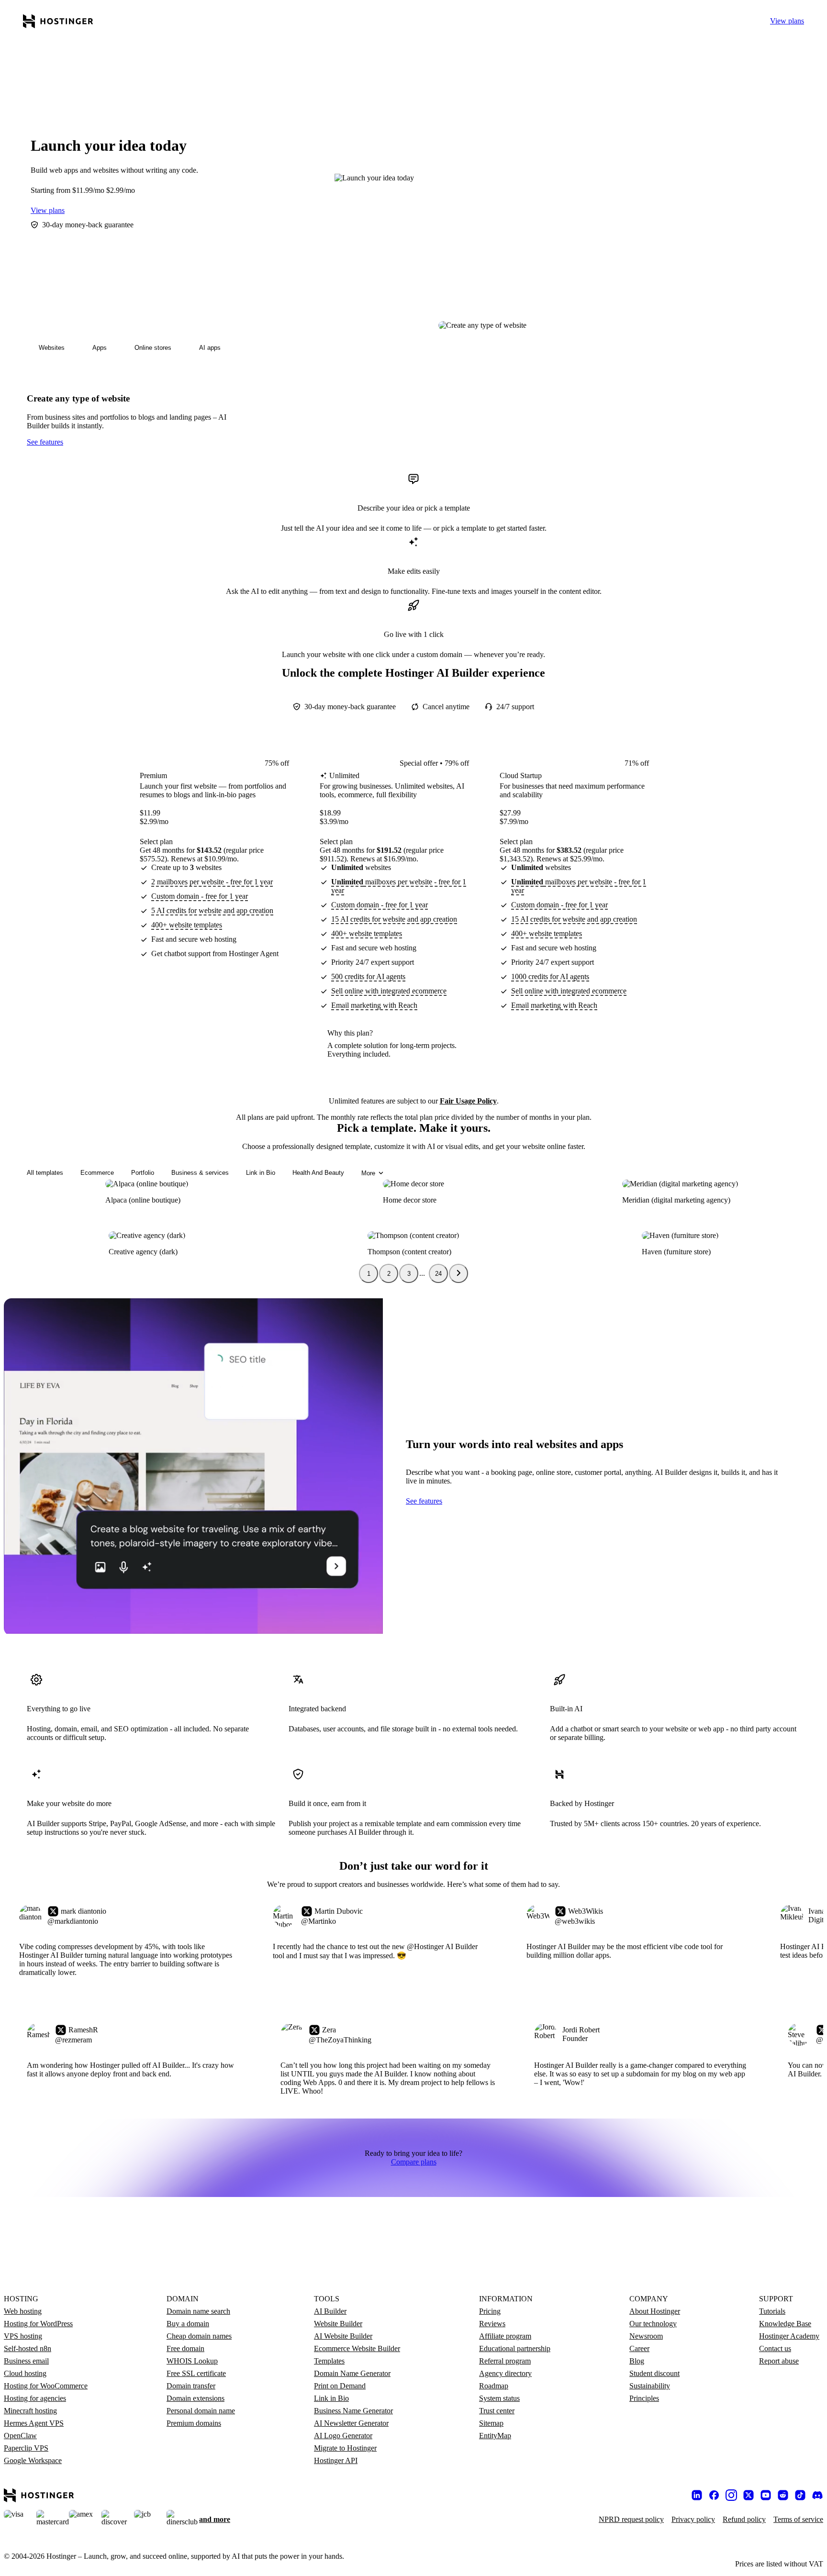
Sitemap (491, 2423)
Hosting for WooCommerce (46, 2386)
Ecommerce (97, 1173)
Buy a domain (188, 2324)
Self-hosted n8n (28, 2348)
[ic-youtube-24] (766, 2495)
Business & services (200, 1173)
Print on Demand (340, 2386)
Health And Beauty (318, 1173)
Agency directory (505, 2373)
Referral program (505, 2361)
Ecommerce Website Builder (357, 2348)
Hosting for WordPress (38, 2324)
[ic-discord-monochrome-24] (817, 2495)
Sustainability (650, 2386)
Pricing (490, 2311)
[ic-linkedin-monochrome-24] (697, 2495)
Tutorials (772, 2311)
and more (215, 2519)
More (368, 1173)
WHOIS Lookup (192, 2361)
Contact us (775, 2348)
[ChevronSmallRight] (458, 1273)
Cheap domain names (199, 2336)
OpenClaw (20, 2436)
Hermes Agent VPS (34, 2423)
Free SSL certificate (196, 2373)
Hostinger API (336, 2460)
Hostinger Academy (789, 2336)
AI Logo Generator (343, 2436)
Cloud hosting (25, 2373)
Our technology (653, 2324)
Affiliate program (505, 2336)
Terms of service (798, 2519)
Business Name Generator (353, 2411)
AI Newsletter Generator (351, 2423)
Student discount (654, 2373)
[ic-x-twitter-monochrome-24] (749, 2495)
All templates (45, 1173)
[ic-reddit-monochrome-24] (783, 2495)
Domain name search (198, 2311)
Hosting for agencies (35, 2398)
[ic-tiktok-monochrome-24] (800, 2495)
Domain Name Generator (352, 2373)
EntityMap (495, 2436)
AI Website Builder (343, 2336)
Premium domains (194, 2423)
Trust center (497, 2411)
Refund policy (744, 2519)
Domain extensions (196, 2398)
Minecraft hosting (30, 2411)
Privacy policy (693, 2519)
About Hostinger (655, 2311)
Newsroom (646, 2336)
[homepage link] (58, 21)
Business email (26, 2361)
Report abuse (779, 2361)
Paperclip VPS (26, 2448)
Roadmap (494, 2386)
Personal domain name (201, 2411)
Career (639, 2348)
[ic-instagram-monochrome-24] (731, 2495)
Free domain (185, 2348)
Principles (644, 2398)
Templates (329, 2361)
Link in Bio (261, 1173)
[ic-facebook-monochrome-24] (714, 2495)
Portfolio (143, 1173)
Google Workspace (33, 2460)
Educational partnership (515, 2348)
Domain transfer (191, 2386)
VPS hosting (23, 2336)
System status (499, 2398)
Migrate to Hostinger (345, 2448)
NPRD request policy (631, 2519)
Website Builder (338, 2324)
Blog (637, 2361)
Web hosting (23, 2311)
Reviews (492, 2324)
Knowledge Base (785, 2324)
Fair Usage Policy (468, 1101)
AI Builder (330, 2311)
